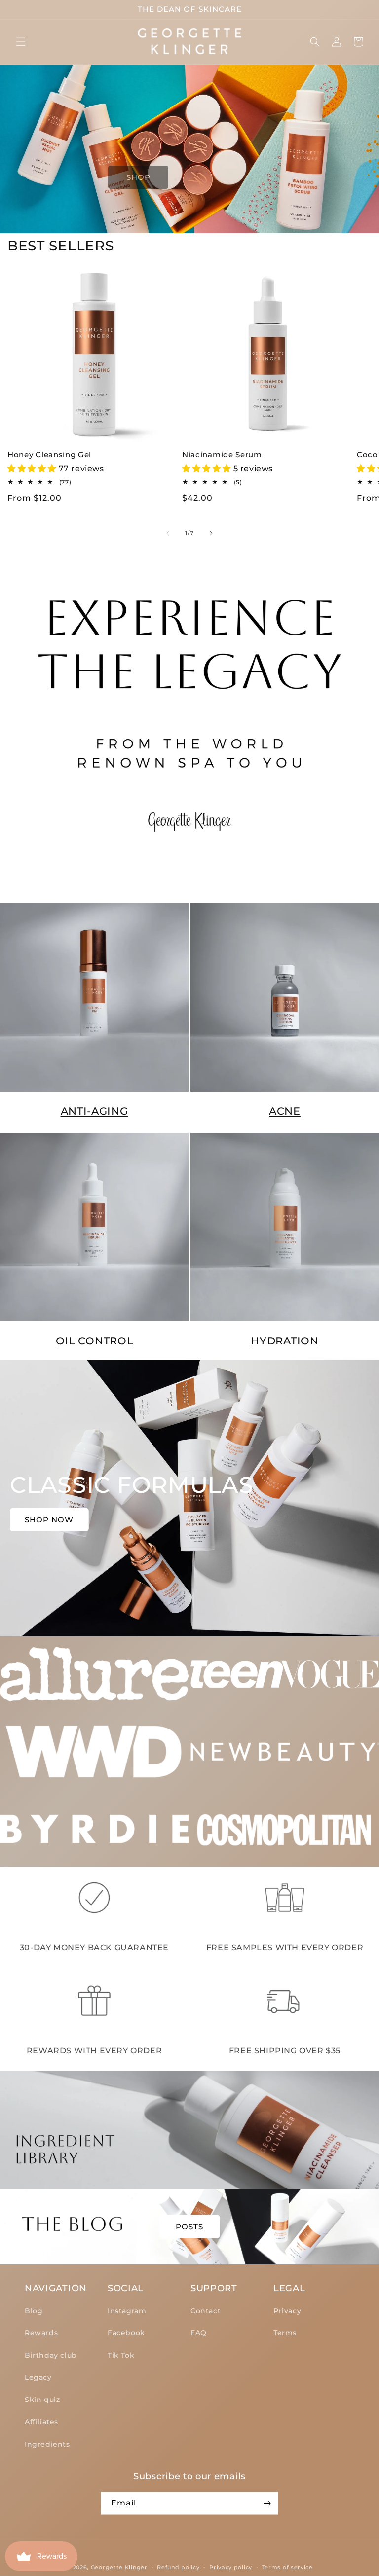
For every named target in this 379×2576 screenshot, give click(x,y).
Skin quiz (42, 2400)
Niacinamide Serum (222, 455)
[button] (21, 42)
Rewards (41, 2333)
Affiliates (41, 2422)
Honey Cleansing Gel (49, 455)
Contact (206, 2311)
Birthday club (51, 2355)
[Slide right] (211, 533)
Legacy (38, 2377)
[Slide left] (168, 533)
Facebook (126, 2333)
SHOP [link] (138, 177)
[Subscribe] (267, 2503)
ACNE (285, 1111)
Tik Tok (121, 2355)
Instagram (127, 2311)
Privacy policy (231, 2567)
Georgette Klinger (119, 2567)
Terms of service (287, 2567)
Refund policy (178, 2567)
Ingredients (47, 2444)
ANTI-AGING (95, 1111)
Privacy (287, 2311)
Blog (34, 2311)
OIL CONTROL (95, 1341)
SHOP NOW (49, 1520)
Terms (285, 2333)
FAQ (199, 2333)
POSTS (189, 2226)
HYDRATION (284, 1341)
